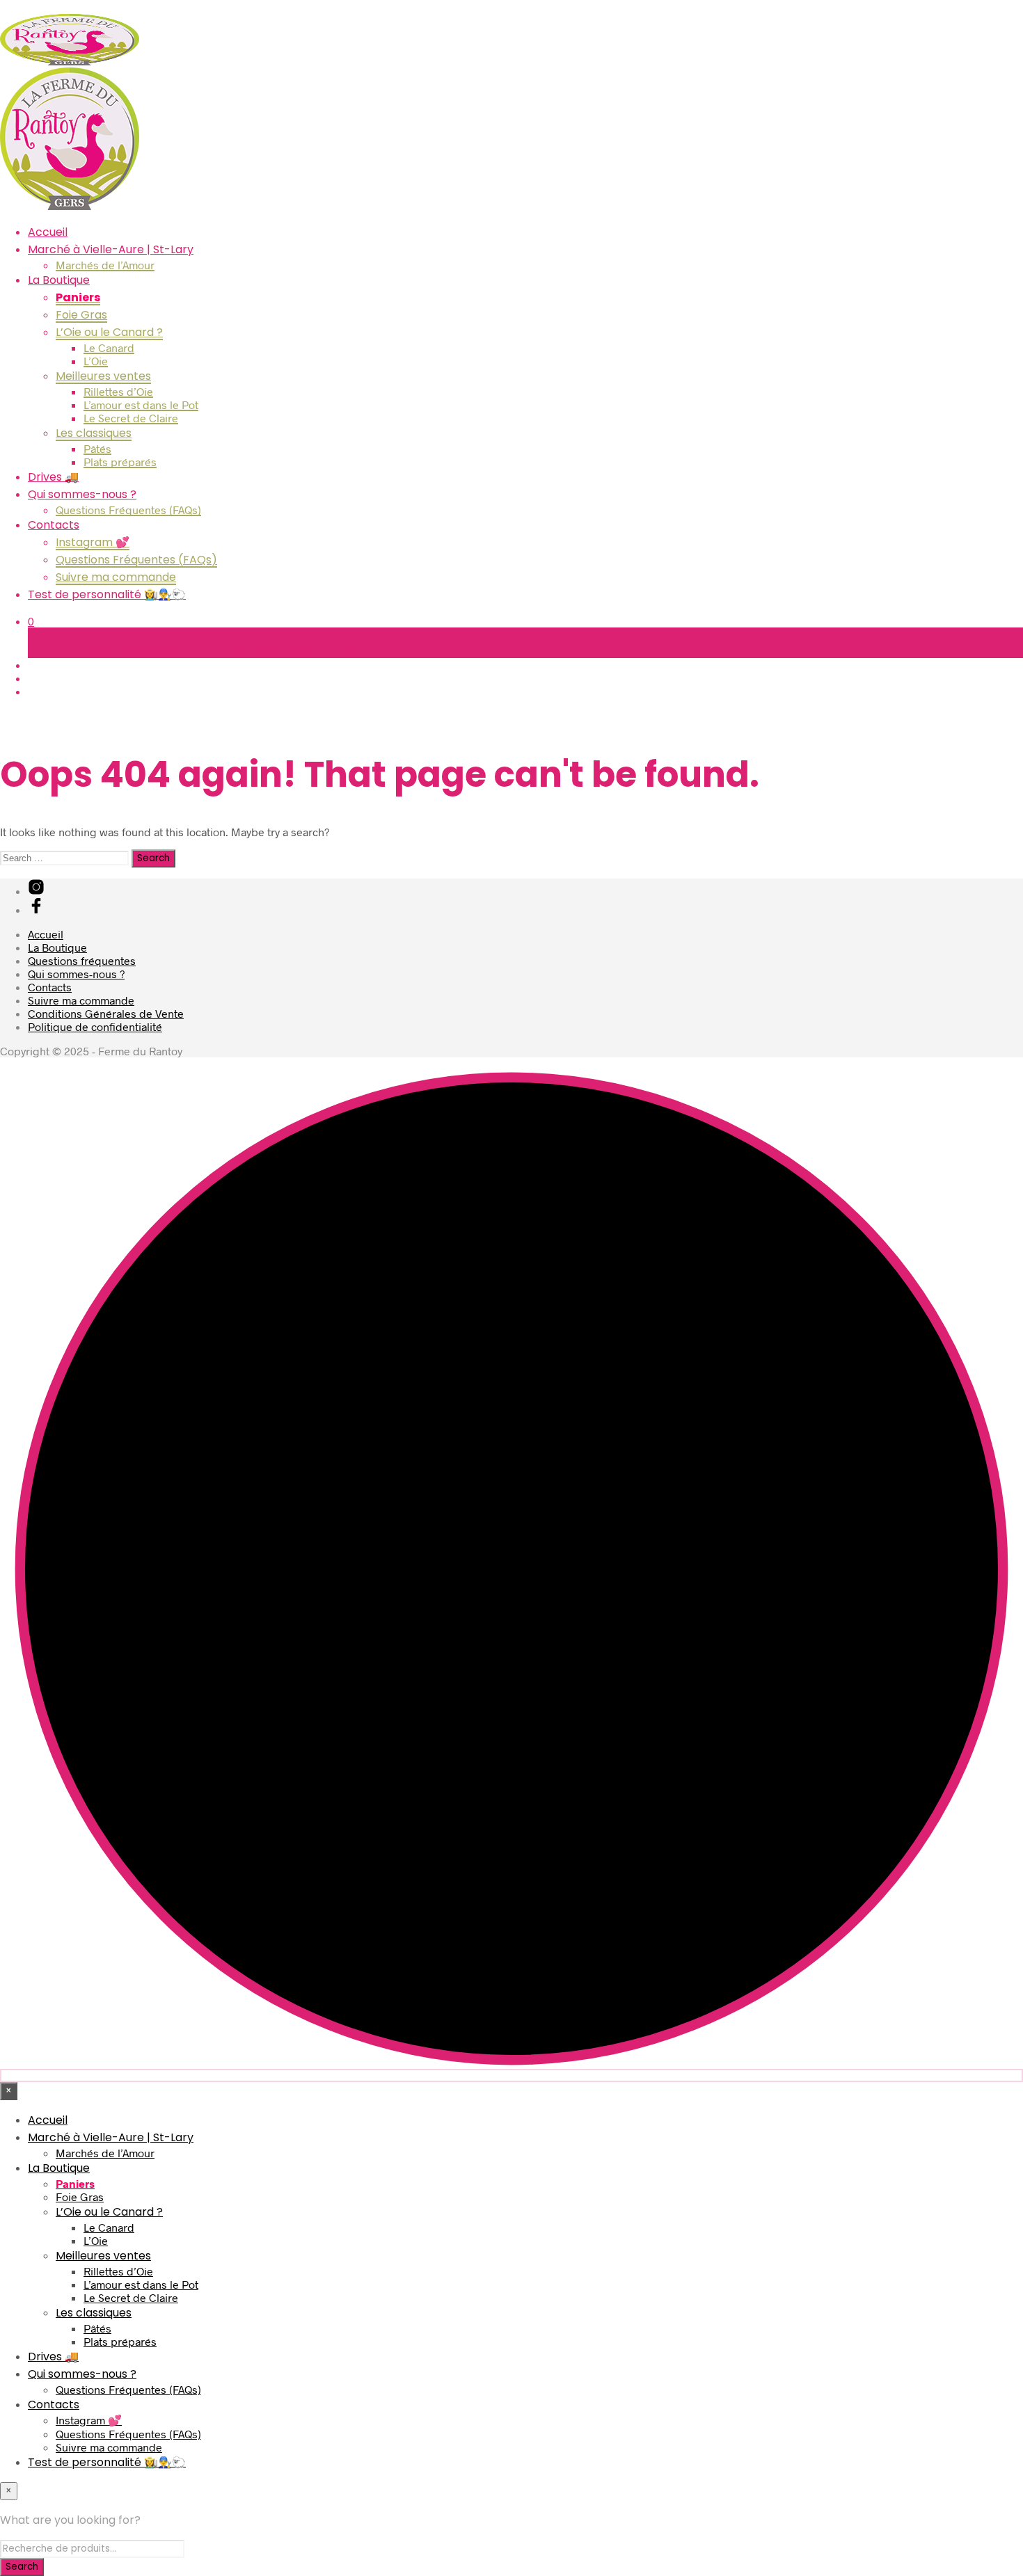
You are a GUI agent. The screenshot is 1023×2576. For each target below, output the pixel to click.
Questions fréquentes (82, 960)
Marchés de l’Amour (105, 265)
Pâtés (97, 448)
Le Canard (109, 347)
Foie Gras (81, 315)
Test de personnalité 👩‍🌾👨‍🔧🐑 (107, 594)
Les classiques (94, 433)
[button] (31, 621)
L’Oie (96, 361)
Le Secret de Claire (131, 418)
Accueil (48, 232)
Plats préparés (120, 462)
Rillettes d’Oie (118, 391)
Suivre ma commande (116, 577)
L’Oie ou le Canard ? (109, 332)
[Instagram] (36, 891)
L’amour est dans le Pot (141, 405)
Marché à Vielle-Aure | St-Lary (111, 249)
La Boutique (59, 280)
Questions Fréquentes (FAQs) (128, 510)
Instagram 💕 (93, 542)
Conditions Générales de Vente (106, 1013)
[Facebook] (36, 910)
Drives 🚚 (53, 477)
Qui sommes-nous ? (82, 494)
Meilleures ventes (103, 376)
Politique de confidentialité (95, 1026)
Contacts (54, 525)
